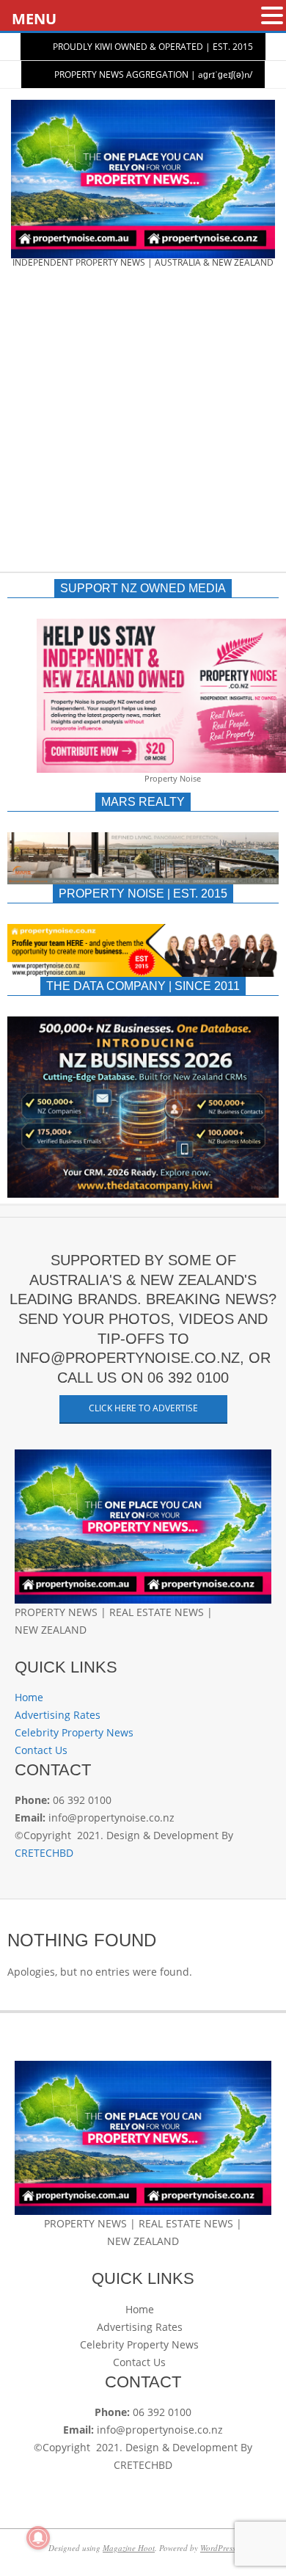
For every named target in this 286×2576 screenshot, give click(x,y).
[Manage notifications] (38, 2538)
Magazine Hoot (129, 2548)
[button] (272, 17)
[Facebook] (21, 1647)
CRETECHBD (44, 1853)
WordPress (218, 2548)
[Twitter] (34, 1647)
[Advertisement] (143, 425)
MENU (34, 19)
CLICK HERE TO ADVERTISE (143, 1408)
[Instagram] (45, 1647)
